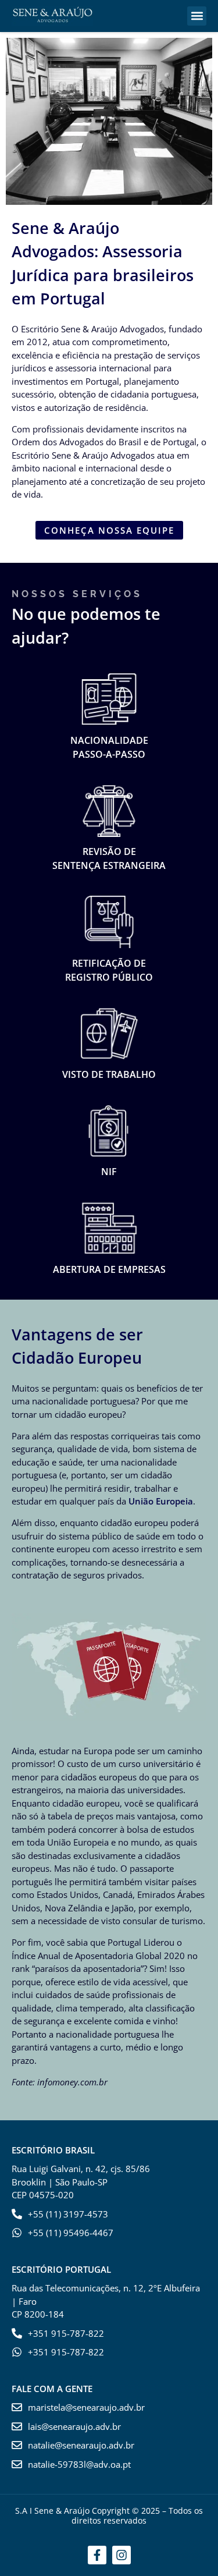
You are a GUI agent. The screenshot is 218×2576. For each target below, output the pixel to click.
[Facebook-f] (97, 2555)
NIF (109, 1172)
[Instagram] (121, 2555)
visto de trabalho (109, 1074)
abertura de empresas (109, 1269)
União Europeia (161, 1501)
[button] (197, 16)
